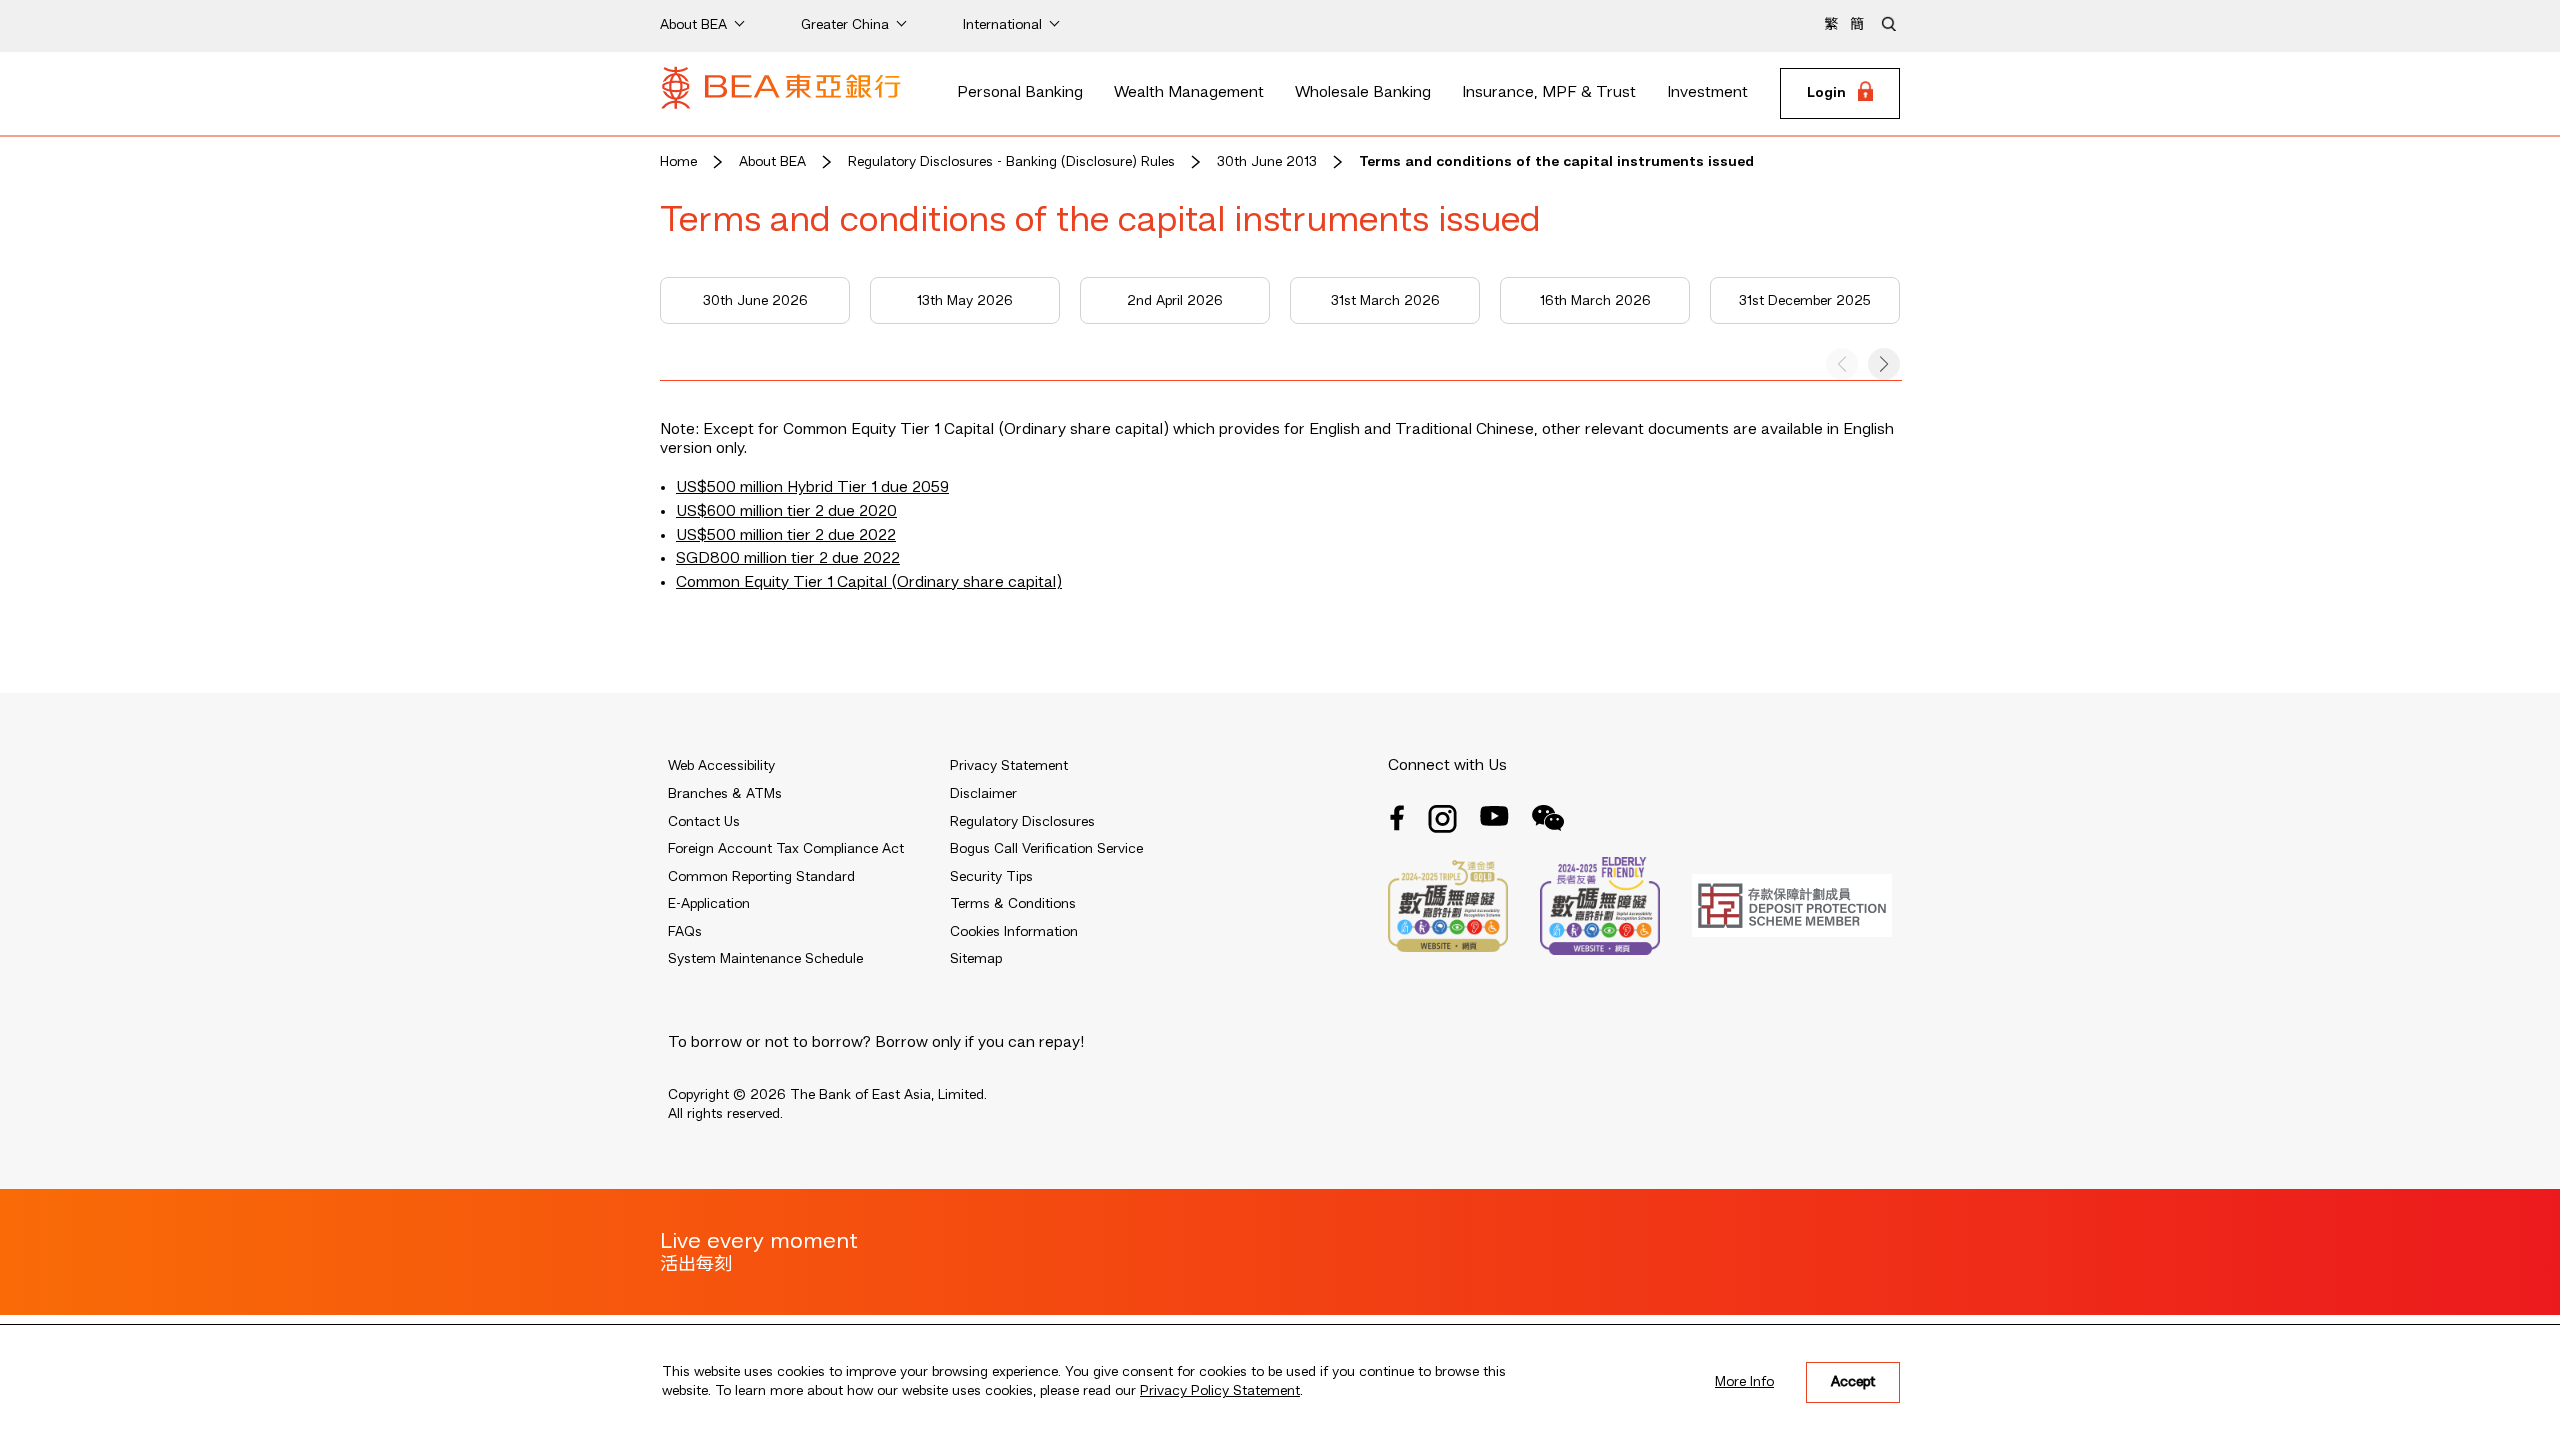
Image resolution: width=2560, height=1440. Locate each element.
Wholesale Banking (1363, 93)
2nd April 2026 (1175, 301)
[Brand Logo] (781, 94)
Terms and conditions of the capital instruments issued (1556, 162)
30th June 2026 (755, 301)
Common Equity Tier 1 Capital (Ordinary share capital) (869, 583)
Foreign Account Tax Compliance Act (786, 849)
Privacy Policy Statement (1220, 1391)
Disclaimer (983, 794)
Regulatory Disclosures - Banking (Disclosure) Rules (1011, 162)
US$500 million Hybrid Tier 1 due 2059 (812, 488)
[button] (1884, 364)
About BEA (772, 162)
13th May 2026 (965, 301)
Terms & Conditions (1013, 904)
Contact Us (704, 822)
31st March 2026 (1385, 301)
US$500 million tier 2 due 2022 (786, 536)
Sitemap (976, 959)
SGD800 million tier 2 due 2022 (788, 559)
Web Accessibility (721, 766)
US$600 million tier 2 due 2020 (786, 512)
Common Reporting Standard (761, 877)
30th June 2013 (1267, 162)
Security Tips (991, 877)
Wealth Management (1189, 93)
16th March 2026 (1595, 301)
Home (678, 162)
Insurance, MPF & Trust (1549, 93)
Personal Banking (1020, 93)
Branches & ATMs (725, 794)
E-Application (709, 904)
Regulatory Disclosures (1022, 822)
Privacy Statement (1009, 766)
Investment (1707, 93)
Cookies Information (1014, 932)
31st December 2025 (1805, 301)
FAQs (685, 932)
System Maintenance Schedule (765, 959)
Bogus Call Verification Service (1046, 849)
